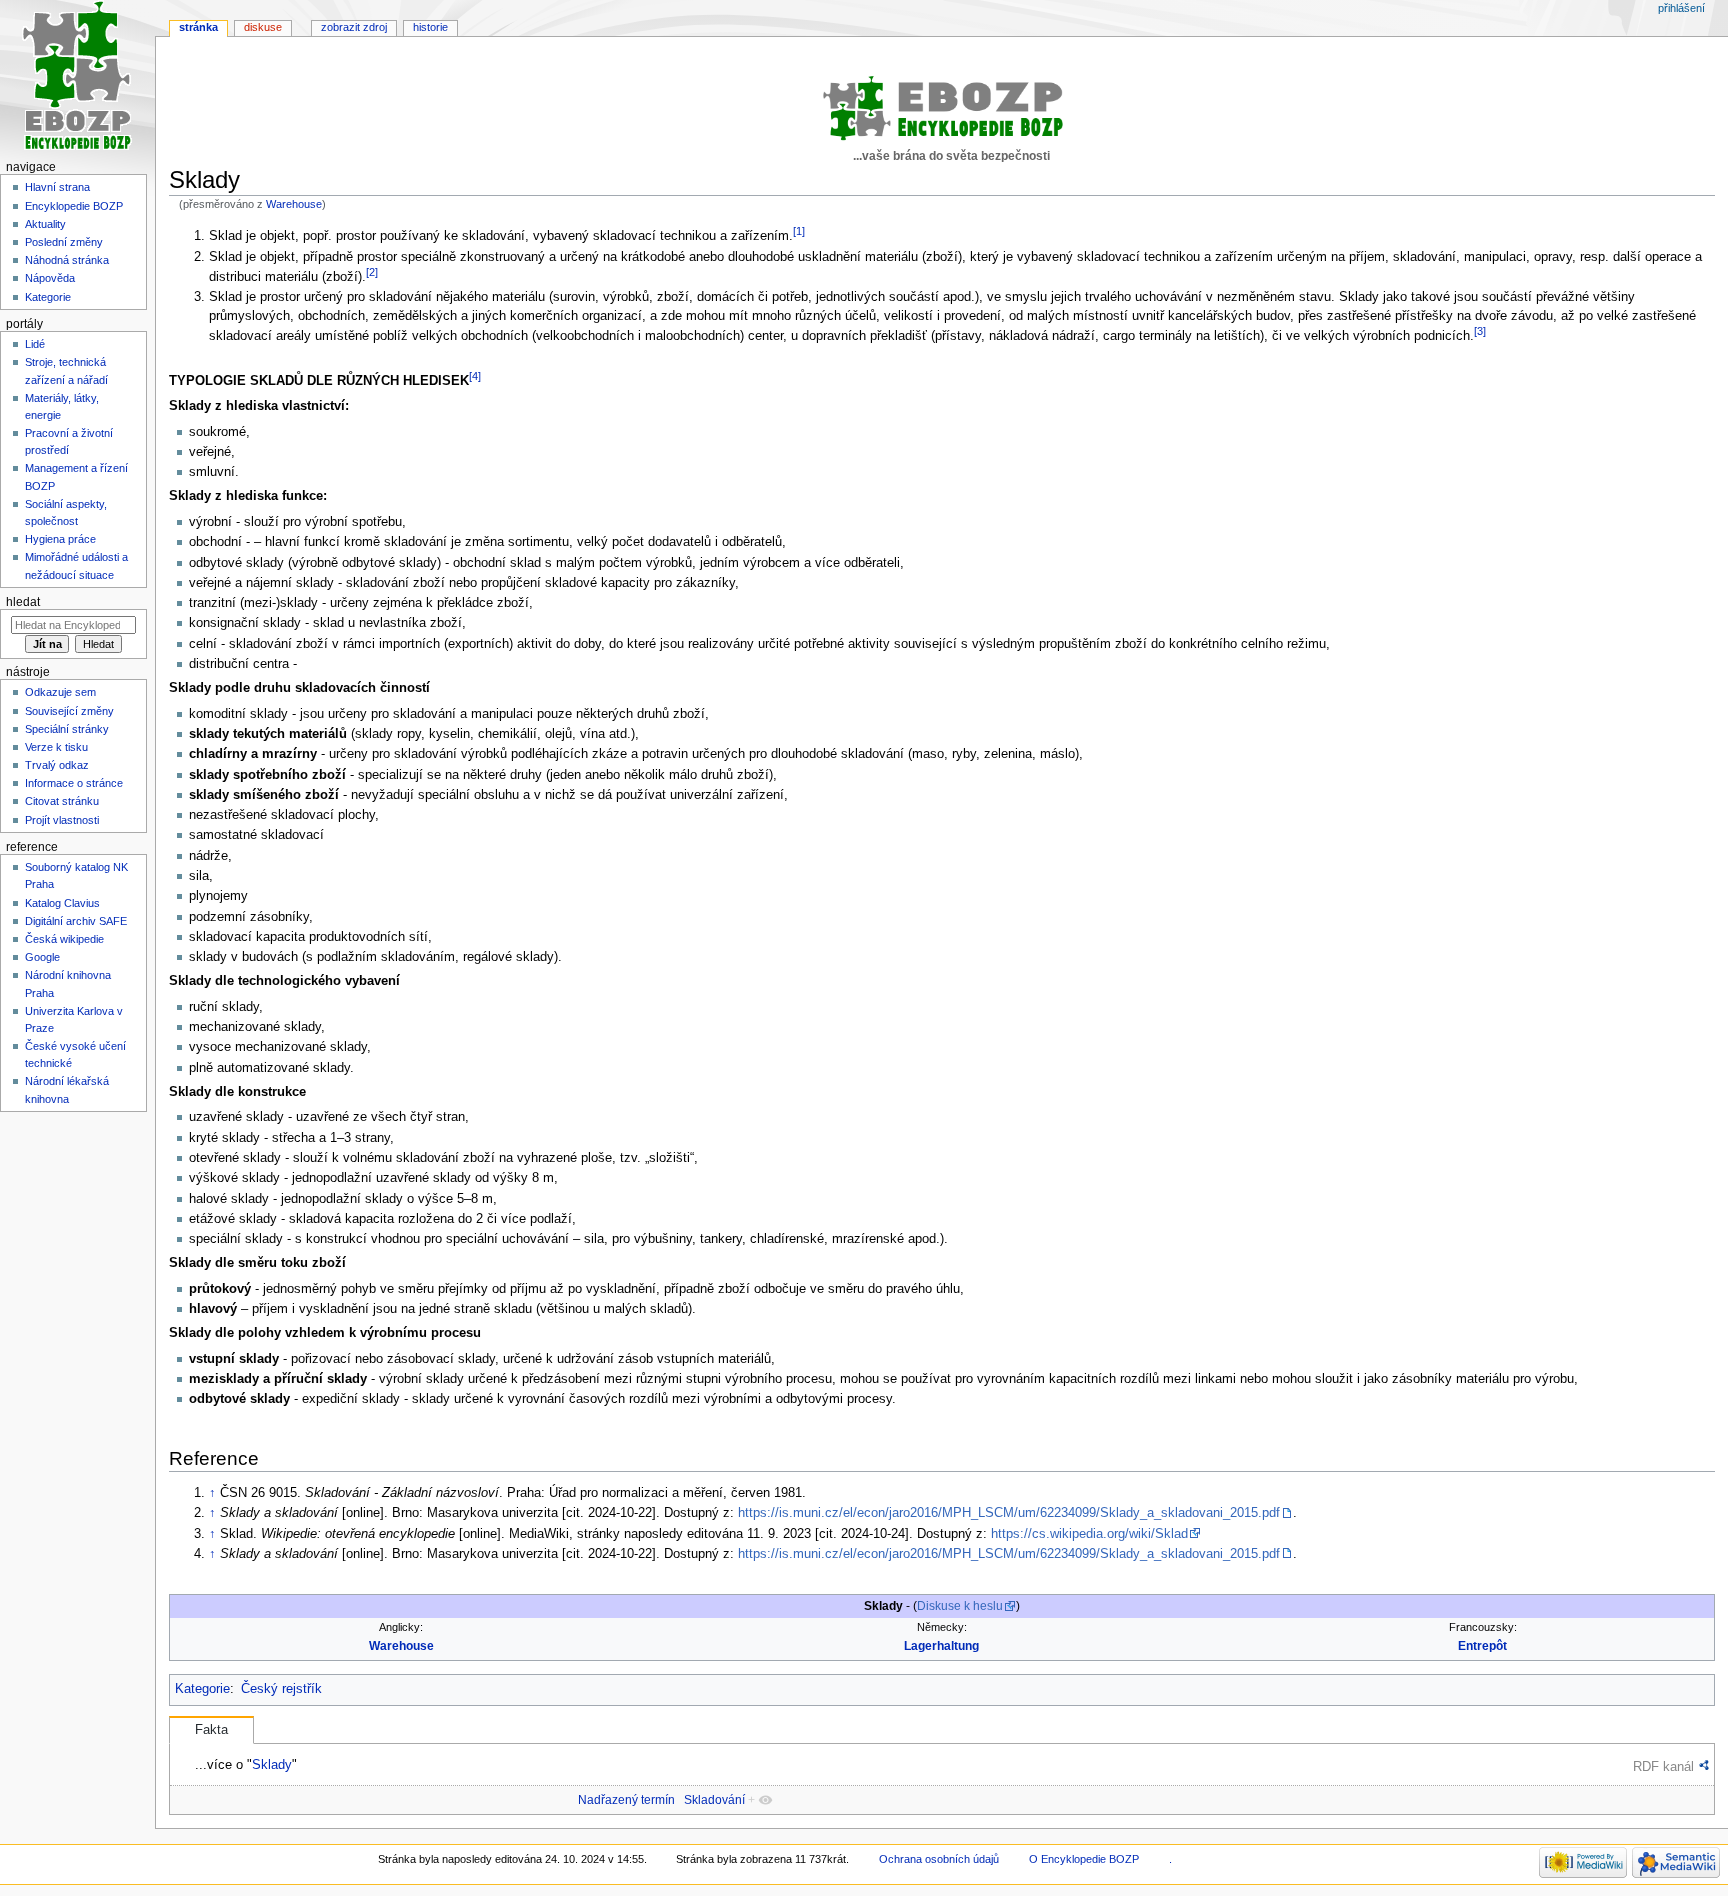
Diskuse (263, 27)
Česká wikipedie (64, 939)
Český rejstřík (281, 1689)
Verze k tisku (56, 747)
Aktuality (45, 224)
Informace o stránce (74, 783)
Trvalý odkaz (57, 765)
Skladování (714, 1800)
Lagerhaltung (941, 1646)
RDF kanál (1663, 1766)
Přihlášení (1681, 8)
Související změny (69, 711)
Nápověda (50, 278)
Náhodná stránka (67, 260)
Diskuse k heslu (960, 1606)
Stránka (198, 27)
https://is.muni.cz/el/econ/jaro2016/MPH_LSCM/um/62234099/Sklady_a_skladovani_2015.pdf (1009, 1513)
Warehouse (294, 204)
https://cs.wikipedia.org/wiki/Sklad (1089, 1534)
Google (42, 957)
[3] (1480, 331)
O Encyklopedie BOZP (1084, 1859)
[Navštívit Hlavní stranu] (77, 77)
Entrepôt (1482, 1646)
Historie (430, 27)
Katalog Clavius (62, 903)
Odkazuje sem (60, 692)
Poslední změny (64, 242)
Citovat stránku (62, 801)
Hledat (23, 602)
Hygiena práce (60, 539)
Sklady (272, 1764)
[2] (372, 272)
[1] (799, 231)
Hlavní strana (57, 187)
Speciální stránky (67, 729)
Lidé (35, 344)
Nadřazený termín (626, 1800)
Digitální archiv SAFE (76, 921)
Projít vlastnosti (62, 820)
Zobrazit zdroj (354, 27)
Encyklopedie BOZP (74, 206)
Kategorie (202, 1689)
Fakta (211, 1730)
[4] (475, 376)
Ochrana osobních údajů (939, 1859)
